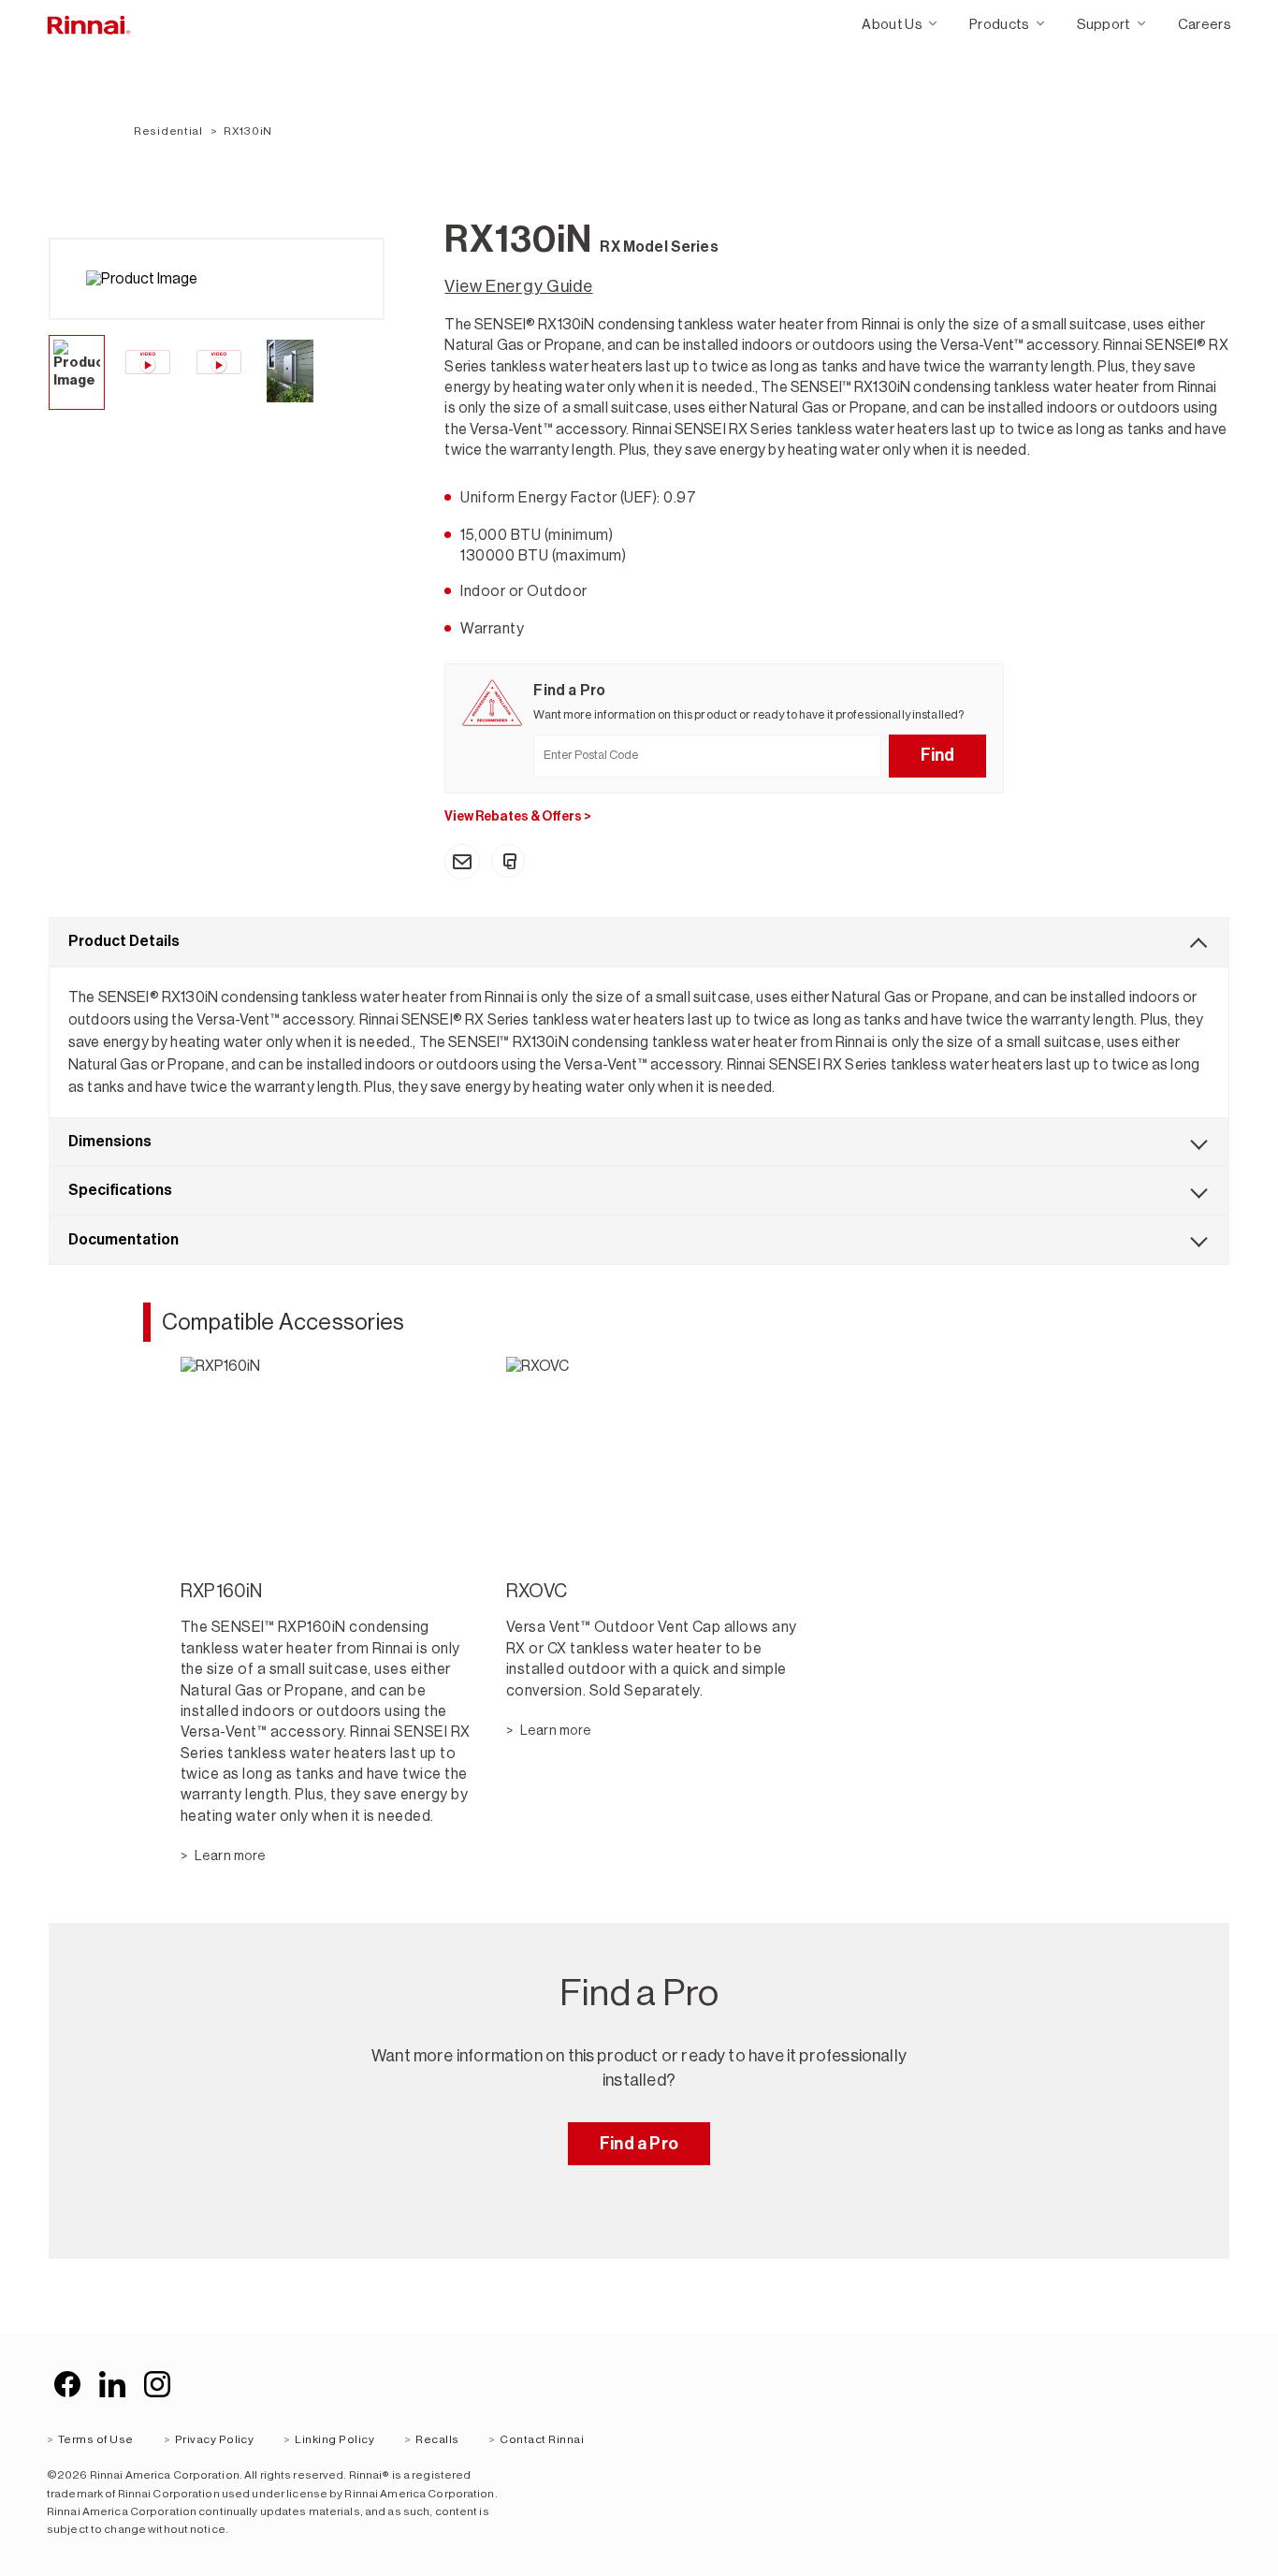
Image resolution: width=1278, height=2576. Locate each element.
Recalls (437, 2439)
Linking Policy (334, 2439)
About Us (892, 24)
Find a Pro (639, 2144)
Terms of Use (96, 2439)
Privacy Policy (215, 2439)
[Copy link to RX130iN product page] (508, 861)
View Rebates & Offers (518, 816)
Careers (1205, 24)
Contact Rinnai (542, 2439)
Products (1000, 24)
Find (938, 755)
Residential (168, 131)
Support (1104, 24)
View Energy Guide (518, 286)
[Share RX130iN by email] (462, 862)
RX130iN (248, 131)
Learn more (230, 1856)
